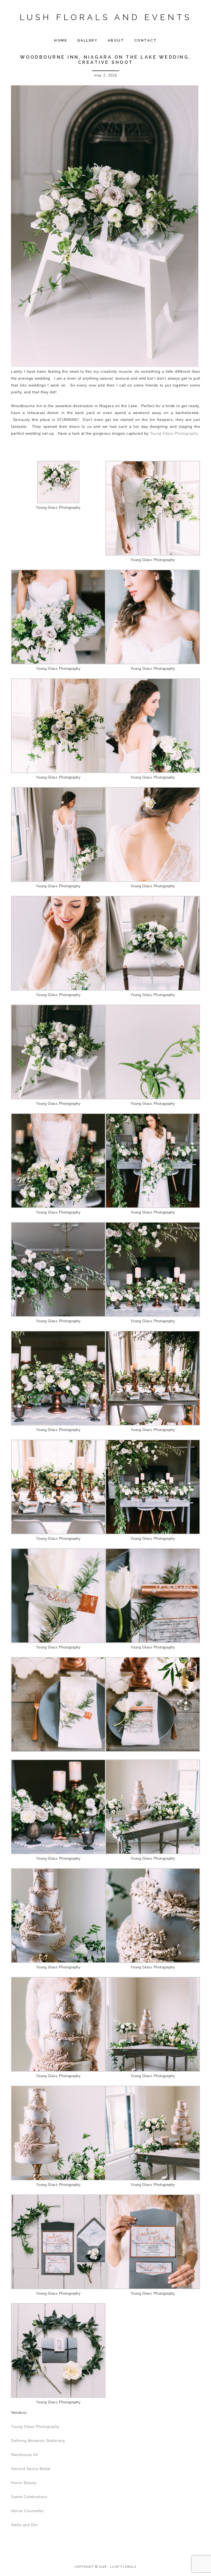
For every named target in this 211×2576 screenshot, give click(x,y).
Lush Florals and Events (106, 17)
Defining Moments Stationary (38, 2441)
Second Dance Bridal (31, 2469)
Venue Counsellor (27, 2511)
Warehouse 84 (24, 2455)
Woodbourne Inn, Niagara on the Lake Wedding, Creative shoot (106, 60)
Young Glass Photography (174, 433)
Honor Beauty (24, 2483)
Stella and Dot (24, 2525)
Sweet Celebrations (29, 2497)
